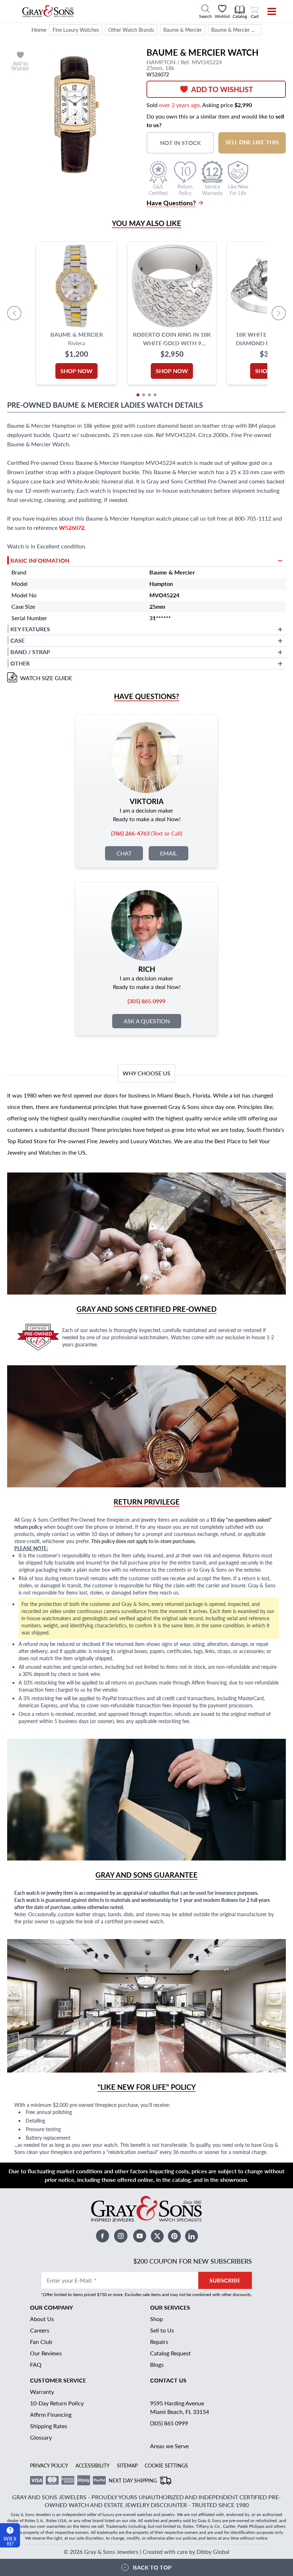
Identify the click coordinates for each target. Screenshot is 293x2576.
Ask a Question (147, 1021)
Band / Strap (30, 652)
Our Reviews (46, 2353)
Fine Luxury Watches (76, 30)
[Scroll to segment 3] (149, 395)
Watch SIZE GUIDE (46, 678)
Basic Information (40, 560)
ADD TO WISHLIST (222, 89)
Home (39, 29)
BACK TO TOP (152, 2567)
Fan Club (41, 2342)
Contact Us (168, 2380)
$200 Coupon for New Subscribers (193, 2261)
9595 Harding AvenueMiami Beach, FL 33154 (180, 2407)
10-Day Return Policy (57, 2403)
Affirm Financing (51, 2414)
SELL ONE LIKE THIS (252, 142)
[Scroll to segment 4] (155, 395)
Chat (124, 853)
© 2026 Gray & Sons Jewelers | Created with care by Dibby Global (146, 2552)
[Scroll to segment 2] (144, 395)
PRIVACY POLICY (49, 2465)
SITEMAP (127, 2465)
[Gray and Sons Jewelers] (48, 11)
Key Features (30, 629)
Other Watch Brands (131, 30)
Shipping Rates (49, 2426)
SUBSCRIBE (225, 2280)
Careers (40, 2330)
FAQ (36, 2364)
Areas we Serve (169, 2446)
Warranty (42, 2392)
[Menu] (267, 11)
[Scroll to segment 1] (138, 395)
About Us (42, 2319)
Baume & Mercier (183, 30)
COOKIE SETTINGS (166, 2465)
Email (168, 853)
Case (18, 640)
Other (20, 663)
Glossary (41, 2437)
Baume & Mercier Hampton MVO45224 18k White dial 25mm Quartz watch (236, 30)
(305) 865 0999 (169, 2423)
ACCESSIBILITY (93, 2465)
